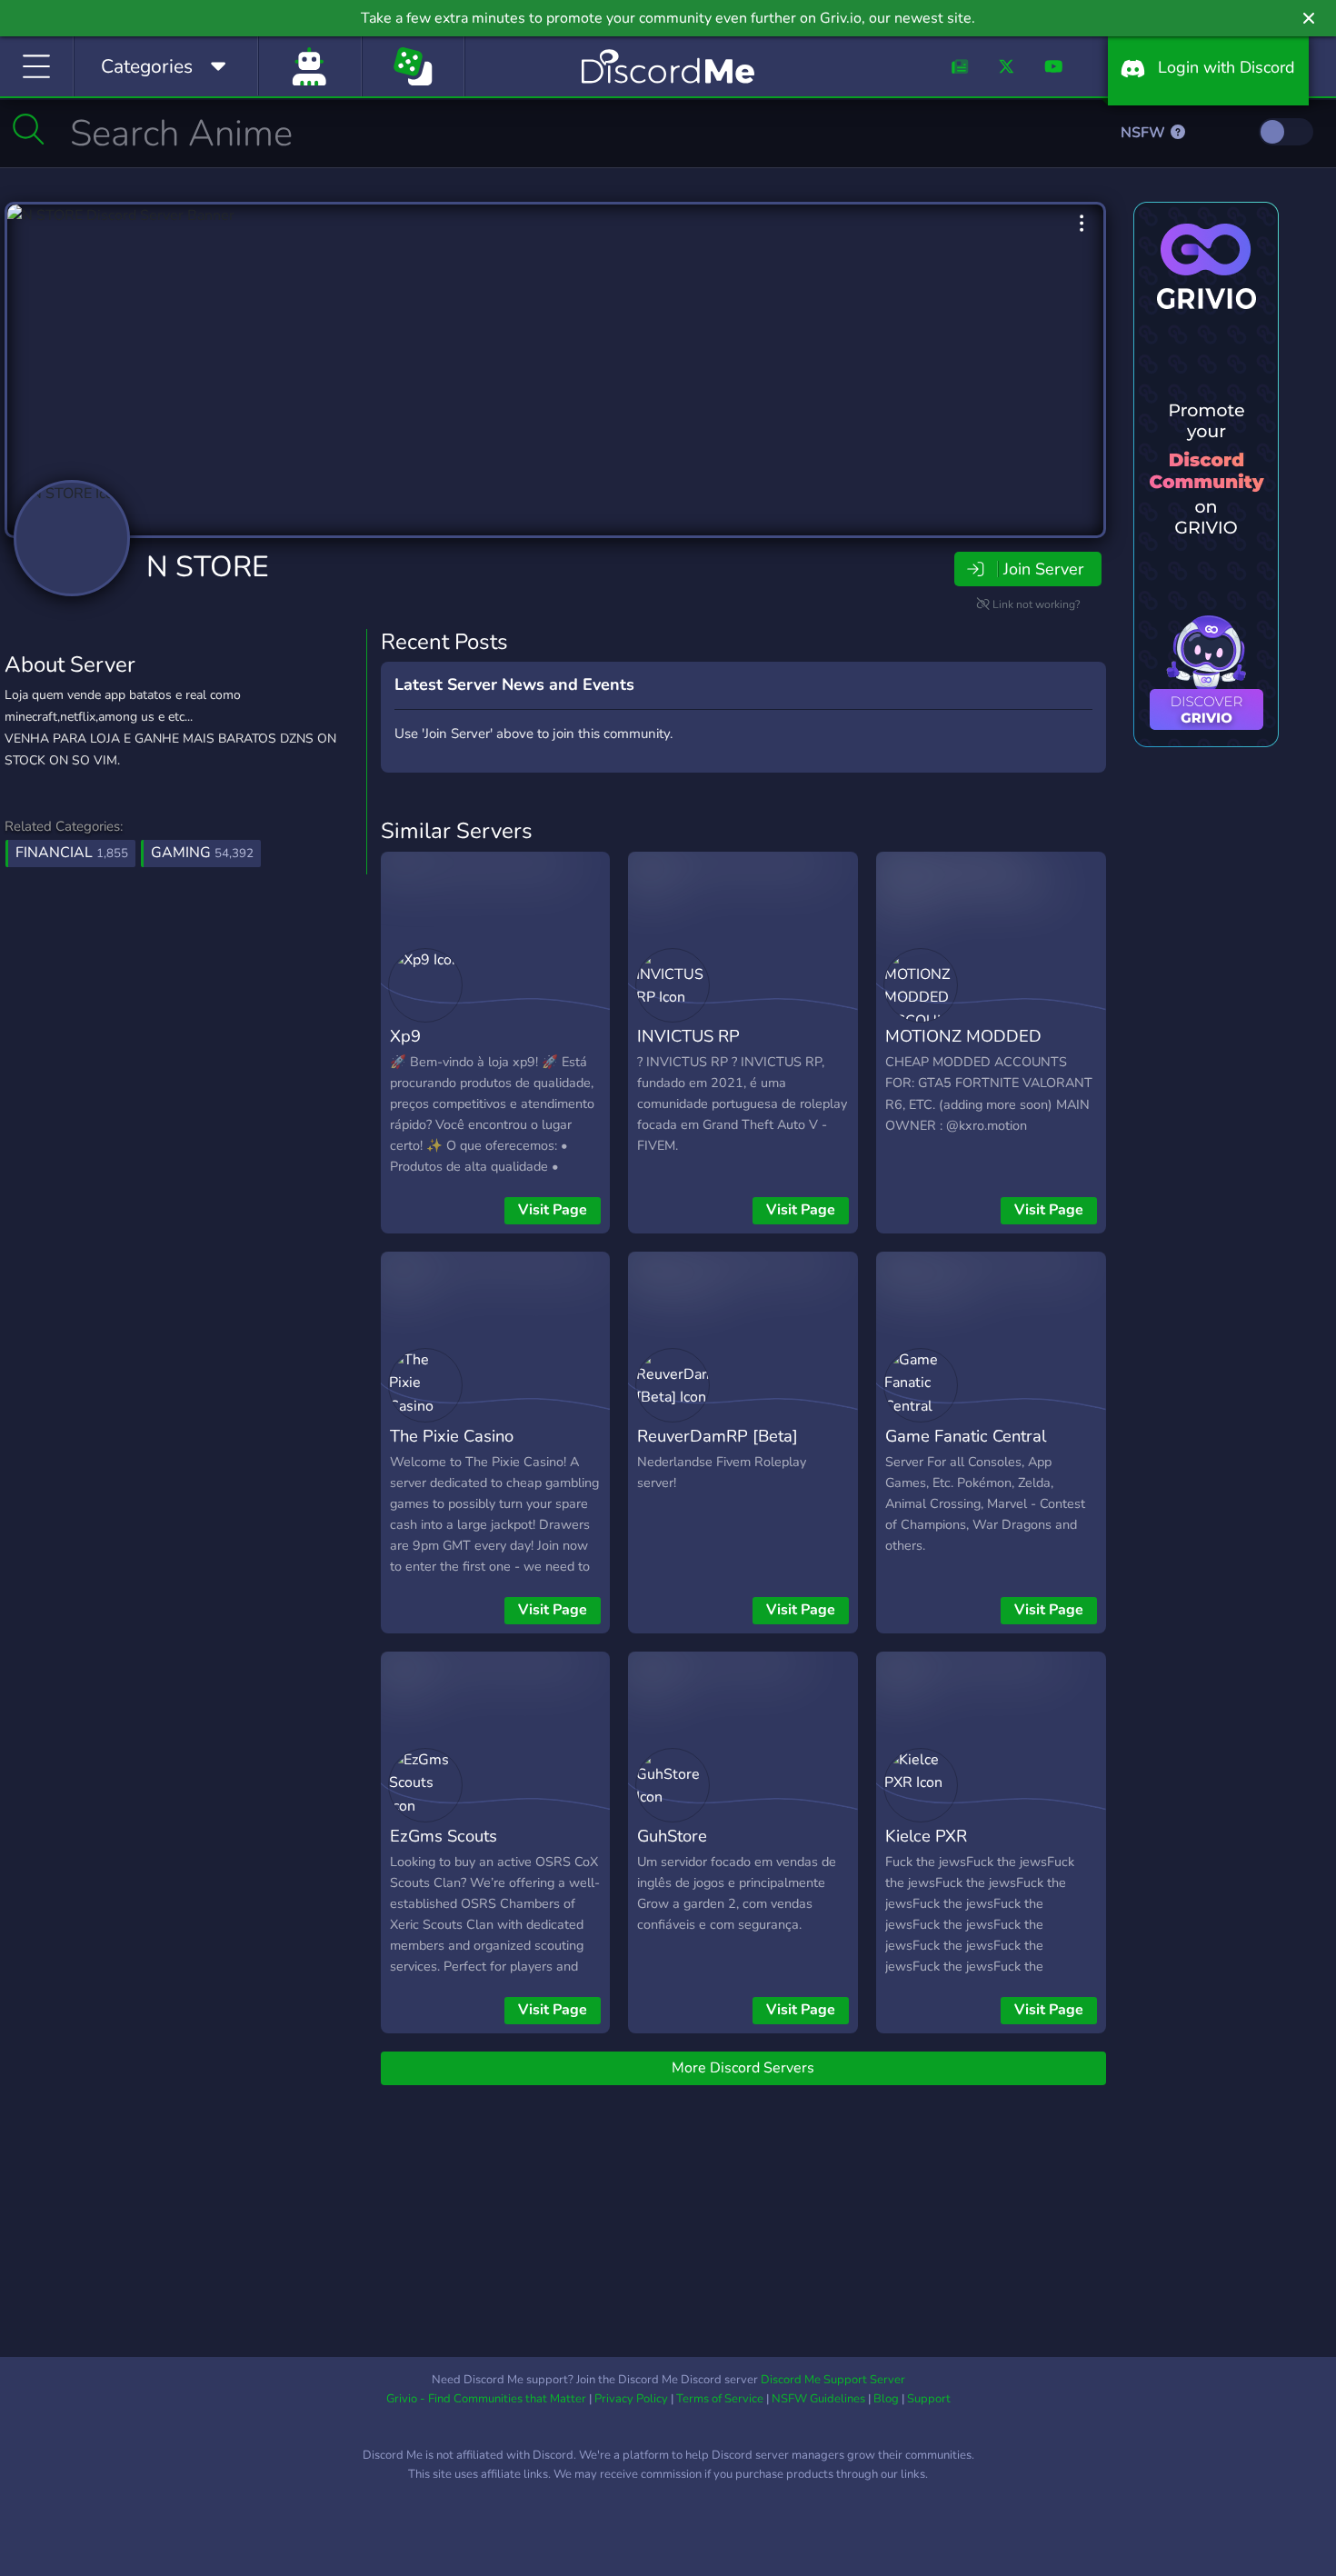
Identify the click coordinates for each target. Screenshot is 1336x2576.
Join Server (1043, 569)
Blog (886, 2399)
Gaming (202, 853)
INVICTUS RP (688, 1036)
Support (929, 2399)
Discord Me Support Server (833, 2380)
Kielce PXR (926, 1836)
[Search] (29, 129)
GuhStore (672, 1836)
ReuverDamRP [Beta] (718, 1436)
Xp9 (405, 1036)
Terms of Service (720, 2399)
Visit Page (553, 1210)
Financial (72, 853)
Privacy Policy (631, 2399)
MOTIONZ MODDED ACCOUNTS (963, 1049)
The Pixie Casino (452, 1436)
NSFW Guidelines (818, 2399)
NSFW (1145, 133)
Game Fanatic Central (966, 1436)
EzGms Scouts (444, 1836)
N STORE (208, 567)
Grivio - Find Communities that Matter (486, 2399)
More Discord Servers (743, 2068)
